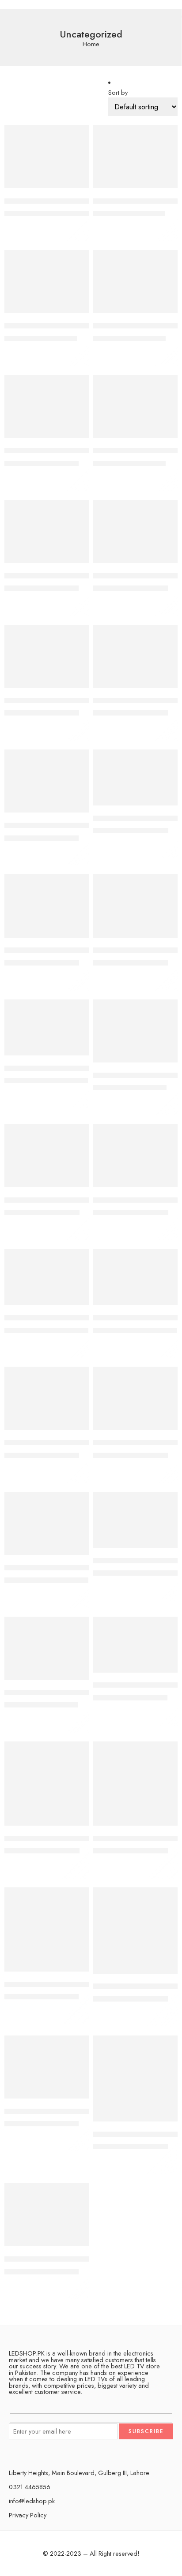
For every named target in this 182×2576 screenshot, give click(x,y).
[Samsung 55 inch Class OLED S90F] (135, 1931)
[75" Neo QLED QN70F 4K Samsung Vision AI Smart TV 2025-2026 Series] (47, 906)
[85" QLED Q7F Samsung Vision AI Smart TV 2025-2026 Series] (47, 1648)
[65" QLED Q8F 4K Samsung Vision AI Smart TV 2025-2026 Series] (47, 656)
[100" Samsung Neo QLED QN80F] (47, 157)
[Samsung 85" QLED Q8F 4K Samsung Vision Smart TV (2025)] (47, 2215)
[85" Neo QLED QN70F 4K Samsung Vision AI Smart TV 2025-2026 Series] (135, 1398)
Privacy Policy (28, 2515)
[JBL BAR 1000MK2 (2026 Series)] (47, 1784)
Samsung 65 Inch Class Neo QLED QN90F (73, 2111)
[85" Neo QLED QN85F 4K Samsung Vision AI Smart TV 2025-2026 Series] (47, 1523)
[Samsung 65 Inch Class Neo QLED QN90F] (47, 2067)
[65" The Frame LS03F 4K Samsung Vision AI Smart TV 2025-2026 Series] (47, 781)
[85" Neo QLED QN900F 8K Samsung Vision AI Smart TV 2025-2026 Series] (135, 1520)
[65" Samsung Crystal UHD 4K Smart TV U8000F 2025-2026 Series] (135, 656)
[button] (76, 187)
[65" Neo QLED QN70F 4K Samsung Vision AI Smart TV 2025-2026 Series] (47, 531)
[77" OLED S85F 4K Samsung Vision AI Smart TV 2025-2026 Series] (47, 1277)
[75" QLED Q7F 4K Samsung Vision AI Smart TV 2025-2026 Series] (135, 1031)
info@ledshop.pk (32, 2501)
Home (91, 44)
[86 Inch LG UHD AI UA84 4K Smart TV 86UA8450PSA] (135, 1645)
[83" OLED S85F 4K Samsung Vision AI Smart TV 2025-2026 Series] (135, 1277)
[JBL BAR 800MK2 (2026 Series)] (47, 1929)
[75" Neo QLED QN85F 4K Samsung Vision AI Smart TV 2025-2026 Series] (135, 906)
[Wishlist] (80, 134)
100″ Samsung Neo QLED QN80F (59, 201)
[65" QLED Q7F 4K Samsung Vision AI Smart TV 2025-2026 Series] (135, 531)
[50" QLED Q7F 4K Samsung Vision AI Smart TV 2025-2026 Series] (47, 281)
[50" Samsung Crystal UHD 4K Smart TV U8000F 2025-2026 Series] (135, 281)
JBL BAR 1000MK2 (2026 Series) (56, 1838)
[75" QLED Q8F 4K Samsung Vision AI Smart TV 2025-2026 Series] (47, 1156)
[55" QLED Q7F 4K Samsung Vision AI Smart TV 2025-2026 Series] (47, 406)
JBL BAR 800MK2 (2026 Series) (55, 1984)
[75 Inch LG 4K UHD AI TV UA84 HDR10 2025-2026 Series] (135, 777)
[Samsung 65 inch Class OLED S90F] (135, 2079)
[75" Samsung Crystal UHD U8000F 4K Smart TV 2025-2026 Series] (135, 1156)
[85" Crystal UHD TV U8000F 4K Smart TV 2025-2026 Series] (47, 1398)
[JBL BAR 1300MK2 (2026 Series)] (135, 1784)
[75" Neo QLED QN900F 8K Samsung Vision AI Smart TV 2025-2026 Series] (47, 1027)
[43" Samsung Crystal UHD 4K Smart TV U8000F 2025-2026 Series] (135, 157)
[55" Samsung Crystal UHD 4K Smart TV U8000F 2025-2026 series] (135, 406)
